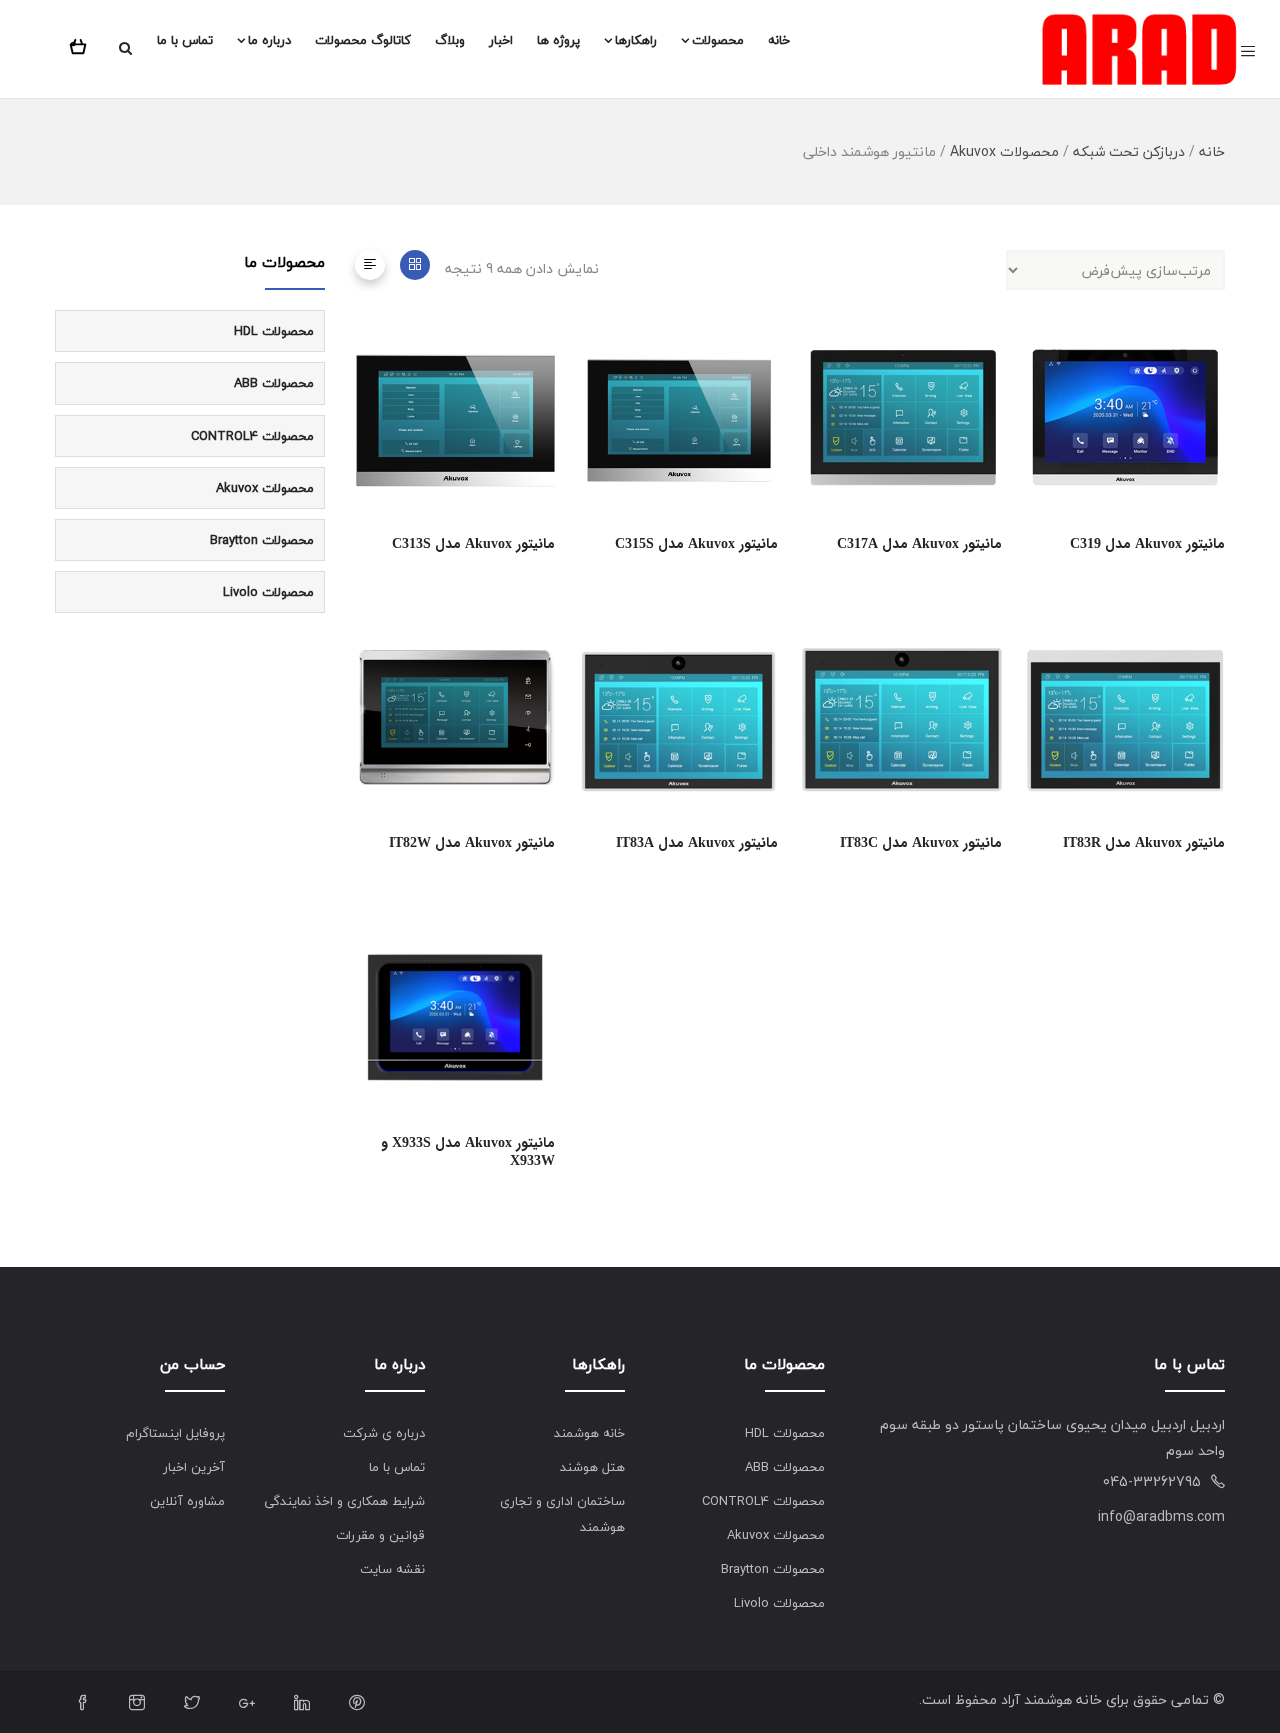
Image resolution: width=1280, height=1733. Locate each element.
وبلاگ (450, 40)
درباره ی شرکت (384, 1433)
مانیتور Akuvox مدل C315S (696, 544)
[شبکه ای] (415, 265)
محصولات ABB (274, 383)
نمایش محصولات (547, 407)
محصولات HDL (274, 331)
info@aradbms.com (1161, 1516)
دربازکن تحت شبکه (1129, 151)
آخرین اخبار (194, 1467)
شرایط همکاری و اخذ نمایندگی (344, 1501)
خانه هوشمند (589, 1433)
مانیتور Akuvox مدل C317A (919, 544)
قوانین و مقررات (380, 1535)
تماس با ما (185, 40)
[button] (82, 43)
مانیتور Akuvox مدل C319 (1147, 544)
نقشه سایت (392, 1569)
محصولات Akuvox (1004, 151)
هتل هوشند (592, 1467)
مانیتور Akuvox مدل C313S (473, 544)
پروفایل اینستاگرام (175, 1433)
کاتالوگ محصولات (363, 40)
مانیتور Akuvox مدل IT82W (472, 843)
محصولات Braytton (262, 540)
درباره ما (269, 40)
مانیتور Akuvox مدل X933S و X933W (468, 1152)
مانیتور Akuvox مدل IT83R (1144, 843)
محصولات (718, 40)
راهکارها (636, 40)
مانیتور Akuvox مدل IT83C (921, 843)
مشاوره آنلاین (187, 1501)
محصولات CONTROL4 (252, 436)
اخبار (501, 40)
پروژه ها (558, 40)
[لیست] (370, 265)
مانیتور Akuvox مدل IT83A (697, 843)
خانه (779, 40)
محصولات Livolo (268, 592)
